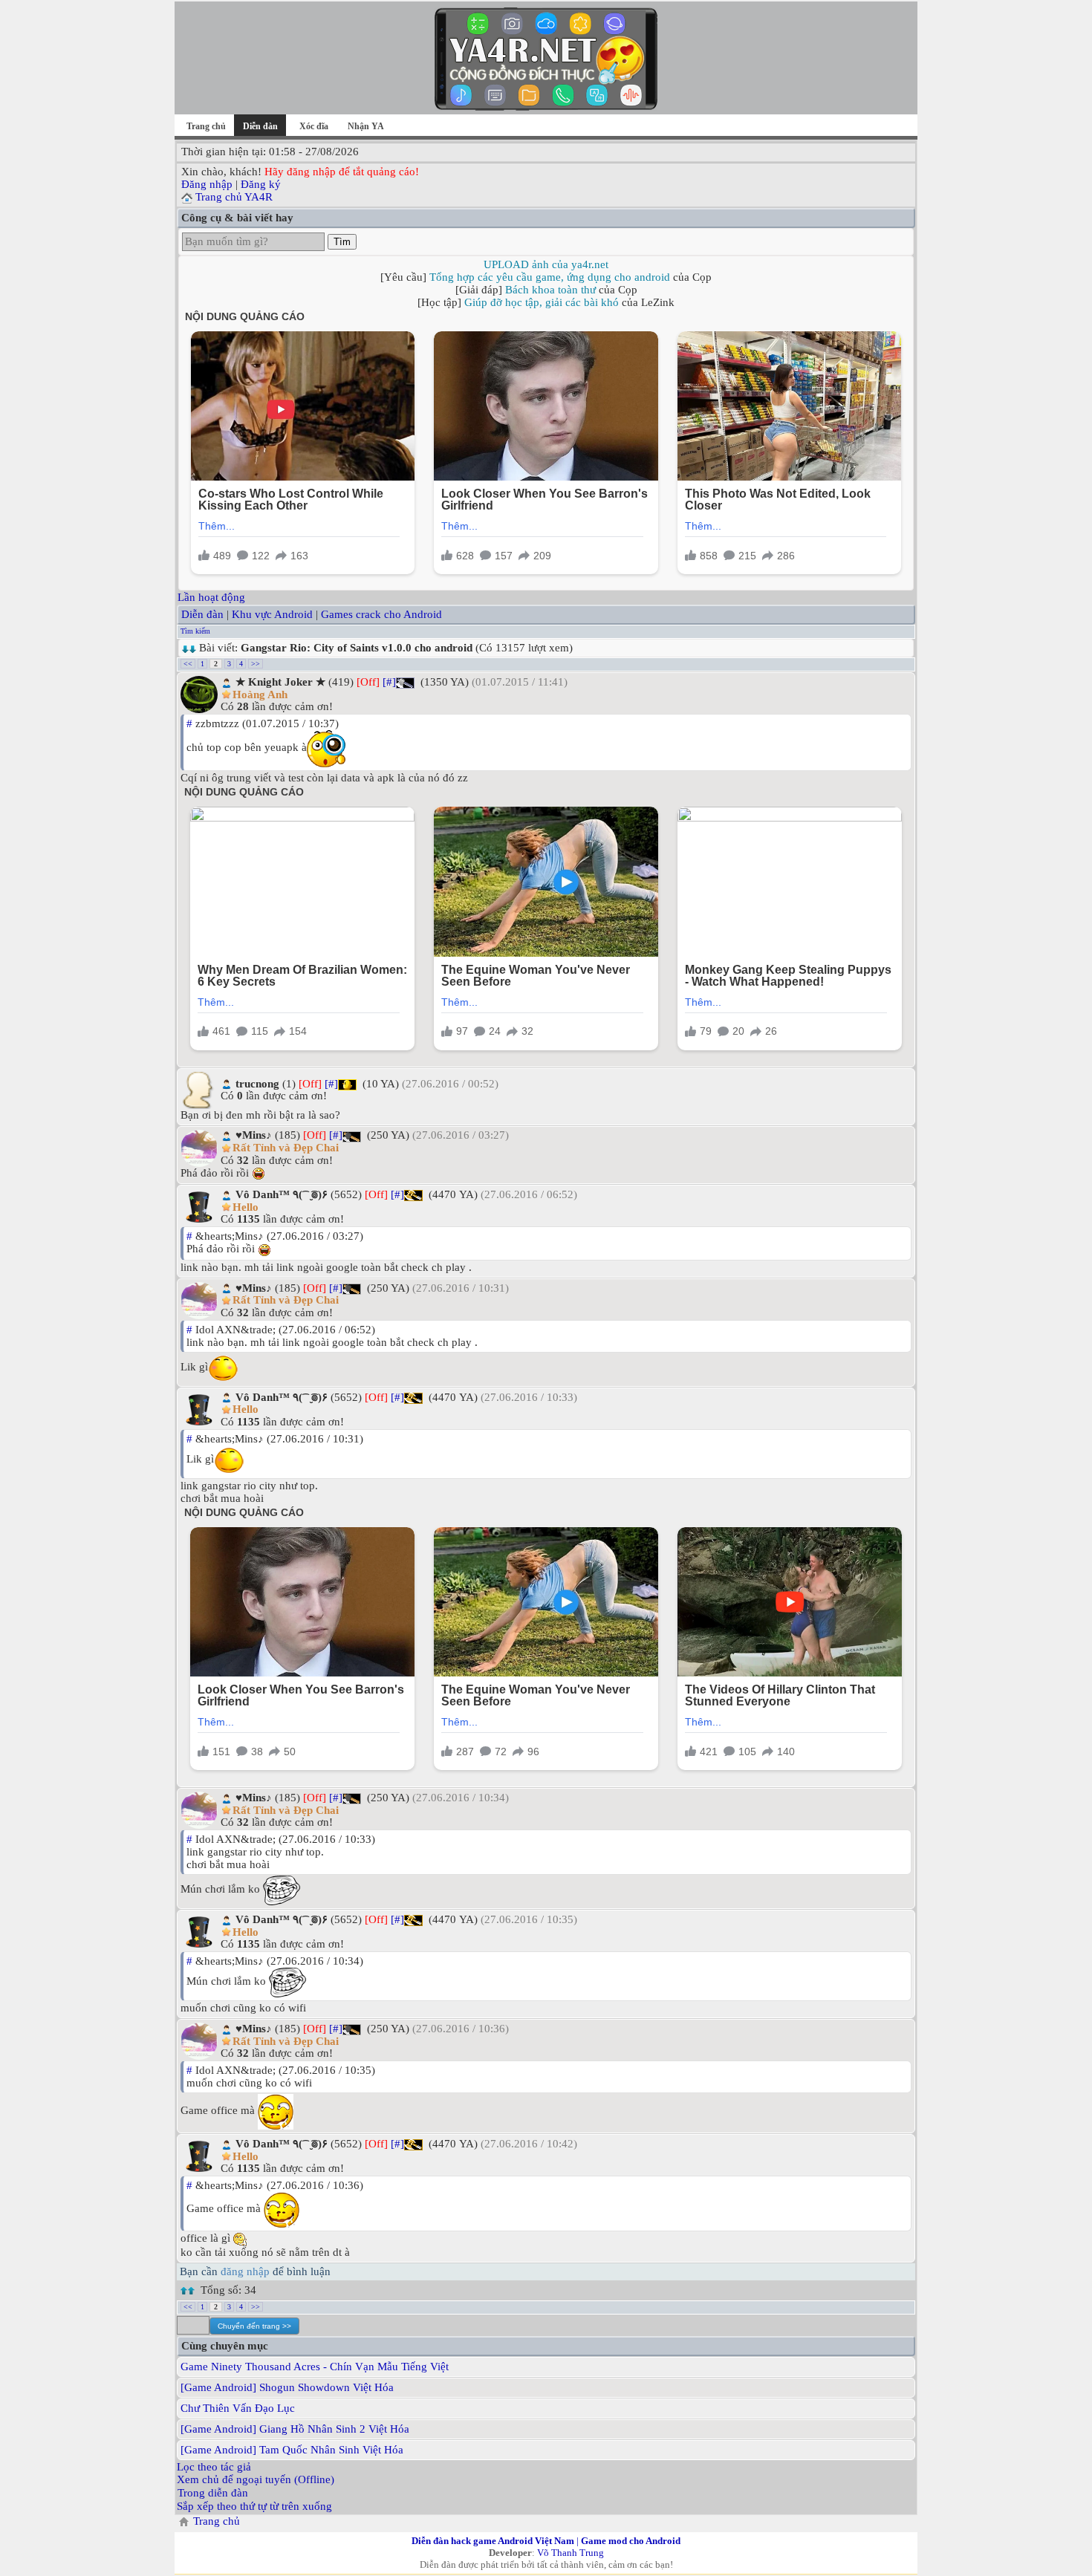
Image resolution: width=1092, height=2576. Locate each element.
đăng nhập (245, 2271)
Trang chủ (206, 126)
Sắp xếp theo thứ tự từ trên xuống (254, 2506)
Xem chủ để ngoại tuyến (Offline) (256, 2479)
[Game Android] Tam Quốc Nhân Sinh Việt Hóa (292, 2450)
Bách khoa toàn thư (550, 290)
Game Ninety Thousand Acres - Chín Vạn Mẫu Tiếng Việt (315, 2367)
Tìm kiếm (195, 631)
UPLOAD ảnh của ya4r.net (546, 264)
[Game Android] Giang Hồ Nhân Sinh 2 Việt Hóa (295, 2429)
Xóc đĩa (314, 126)
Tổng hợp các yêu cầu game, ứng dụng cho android (550, 277)
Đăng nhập (207, 184)
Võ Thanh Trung (571, 2553)
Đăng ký (261, 184)
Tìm (342, 242)
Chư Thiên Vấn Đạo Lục (238, 2408)
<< (188, 664)
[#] (389, 682)
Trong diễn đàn (213, 2493)
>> (256, 664)
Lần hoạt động (211, 597)
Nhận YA (366, 126)
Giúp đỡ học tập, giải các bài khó (542, 302)
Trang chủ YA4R (234, 197)
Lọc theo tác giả (214, 2467)
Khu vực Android (272, 614)
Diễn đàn (202, 614)
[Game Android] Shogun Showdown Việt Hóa (287, 2387)
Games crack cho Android (381, 614)
